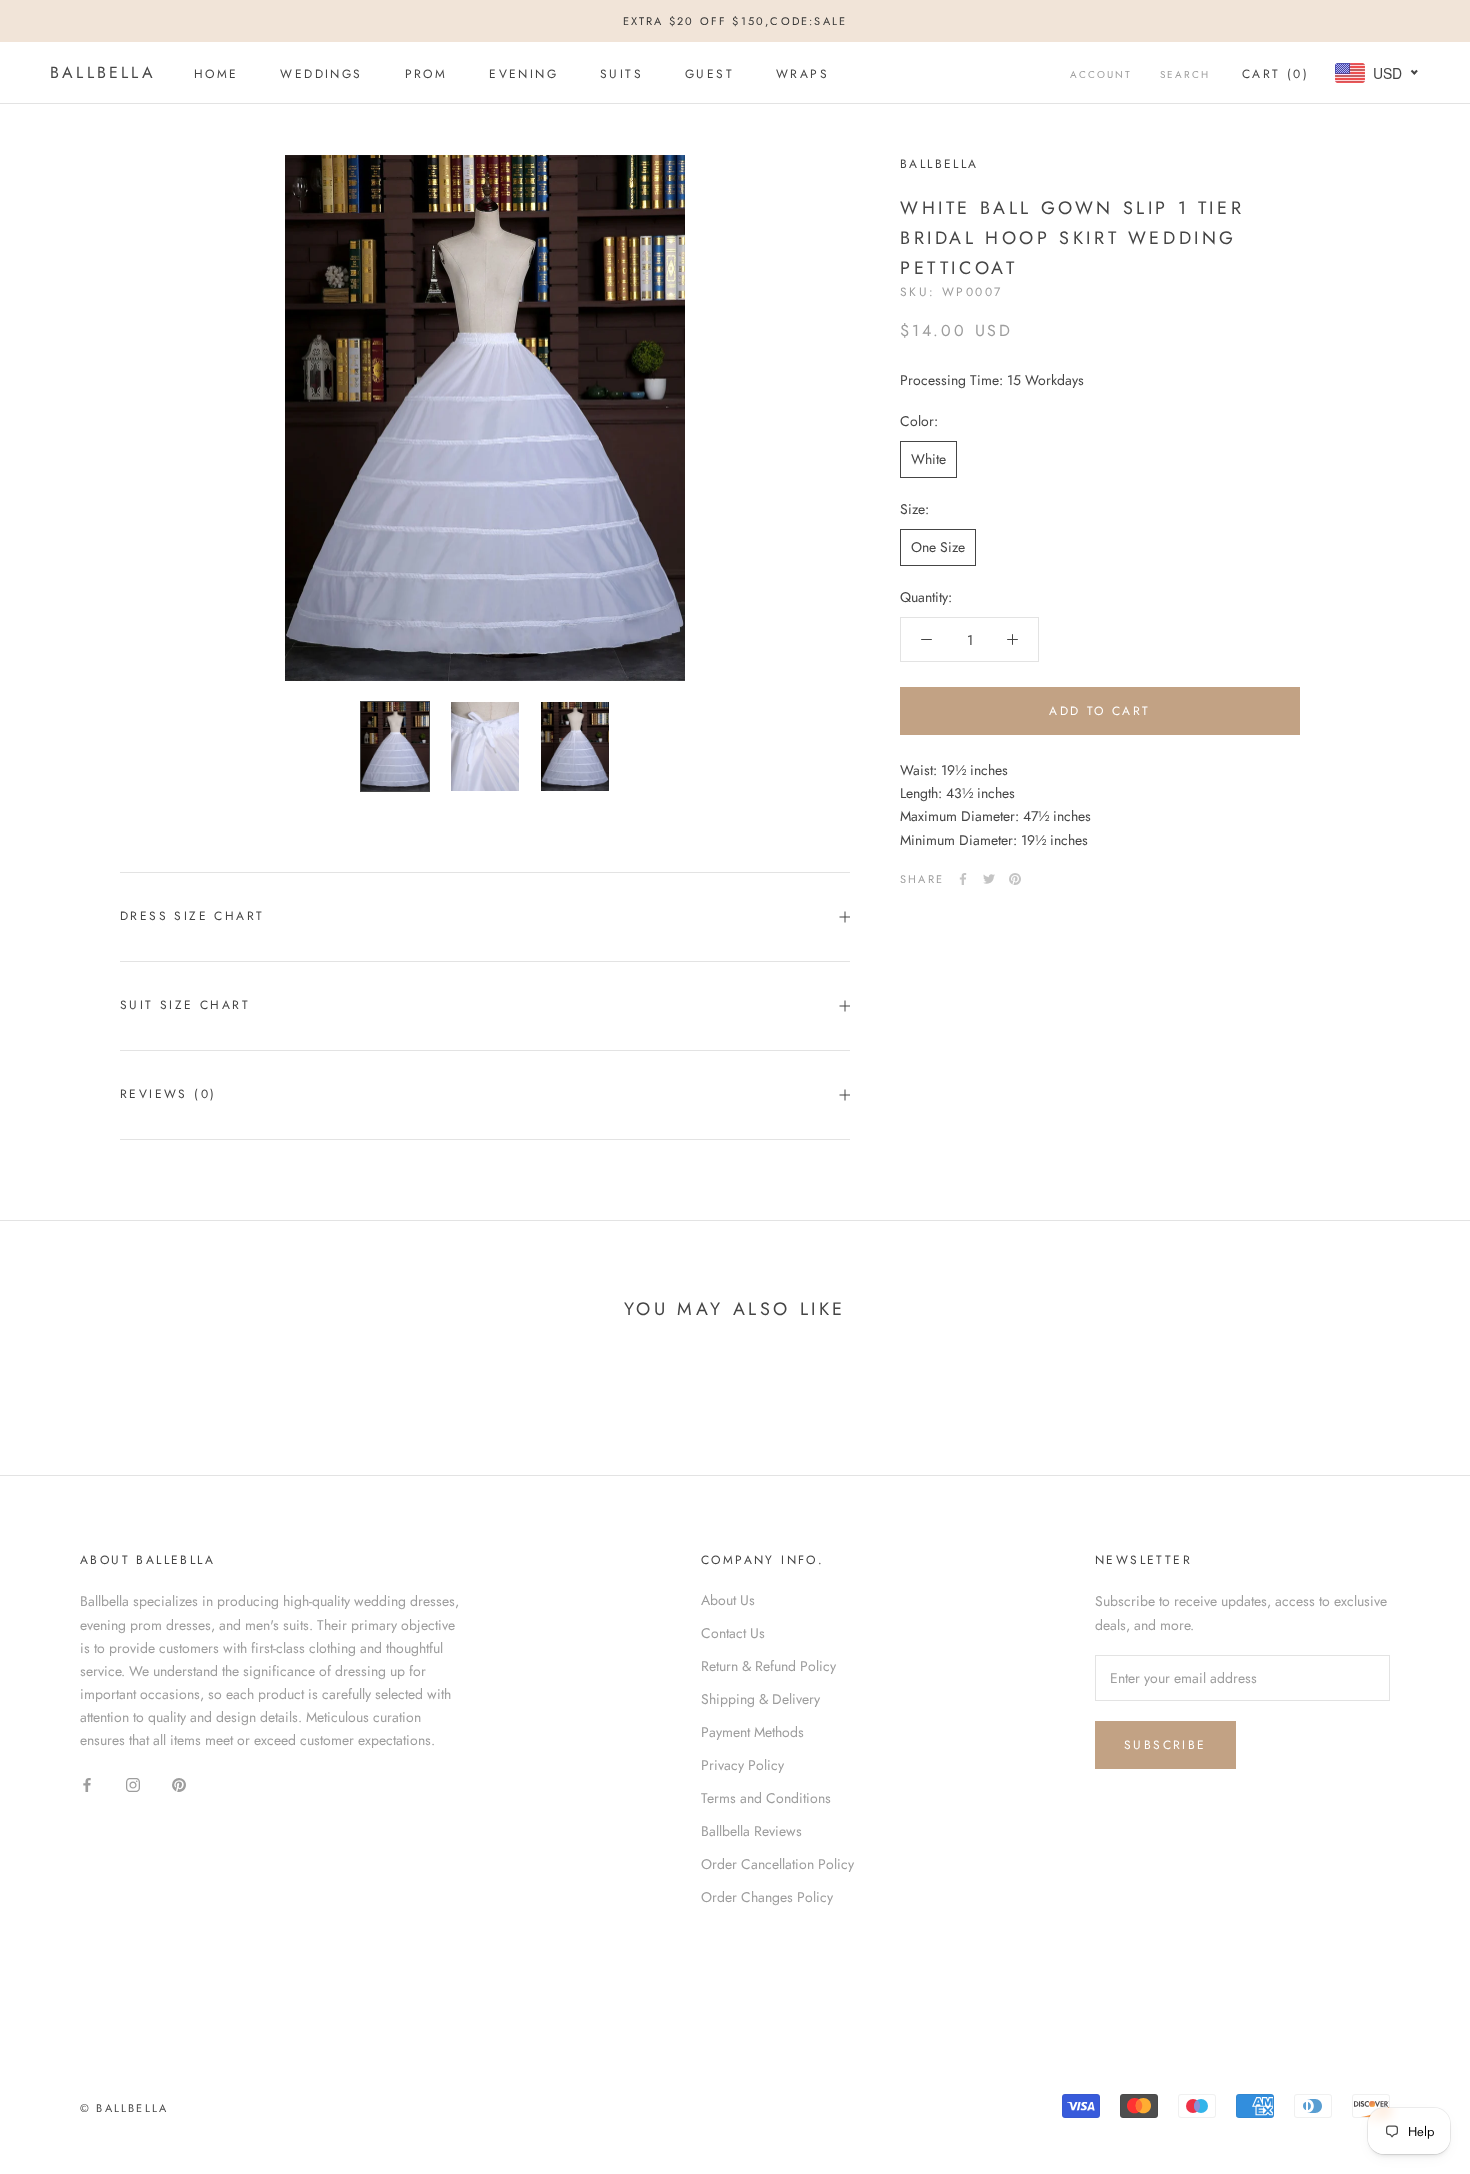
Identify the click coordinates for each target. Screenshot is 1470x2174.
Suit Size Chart (185, 1005)
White (928, 459)
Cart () (1275, 74)
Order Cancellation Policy (777, 1864)
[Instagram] (133, 1783)
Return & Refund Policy (768, 1666)
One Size (938, 547)
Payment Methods (752, 1732)
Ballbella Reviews (751, 1831)
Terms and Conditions (766, 1798)
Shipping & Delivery (760, 1699)
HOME (216, 74)
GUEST (709, 74)
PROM (426, 74)
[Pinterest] (1015, 879)
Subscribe (1165, 1745)
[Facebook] (963, 879)
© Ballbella (124, 2108)
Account (1101, 74)
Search (1185, 74)
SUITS (621, 74)
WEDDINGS (321, 74)
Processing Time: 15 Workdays (992, 380)
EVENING (523, 74)
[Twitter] (989, 879)
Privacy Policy (742, 1765)
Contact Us (733, 1633)
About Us (728, 1600)
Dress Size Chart (192, 916)
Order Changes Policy (767, 1897)
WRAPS (802, 74)
